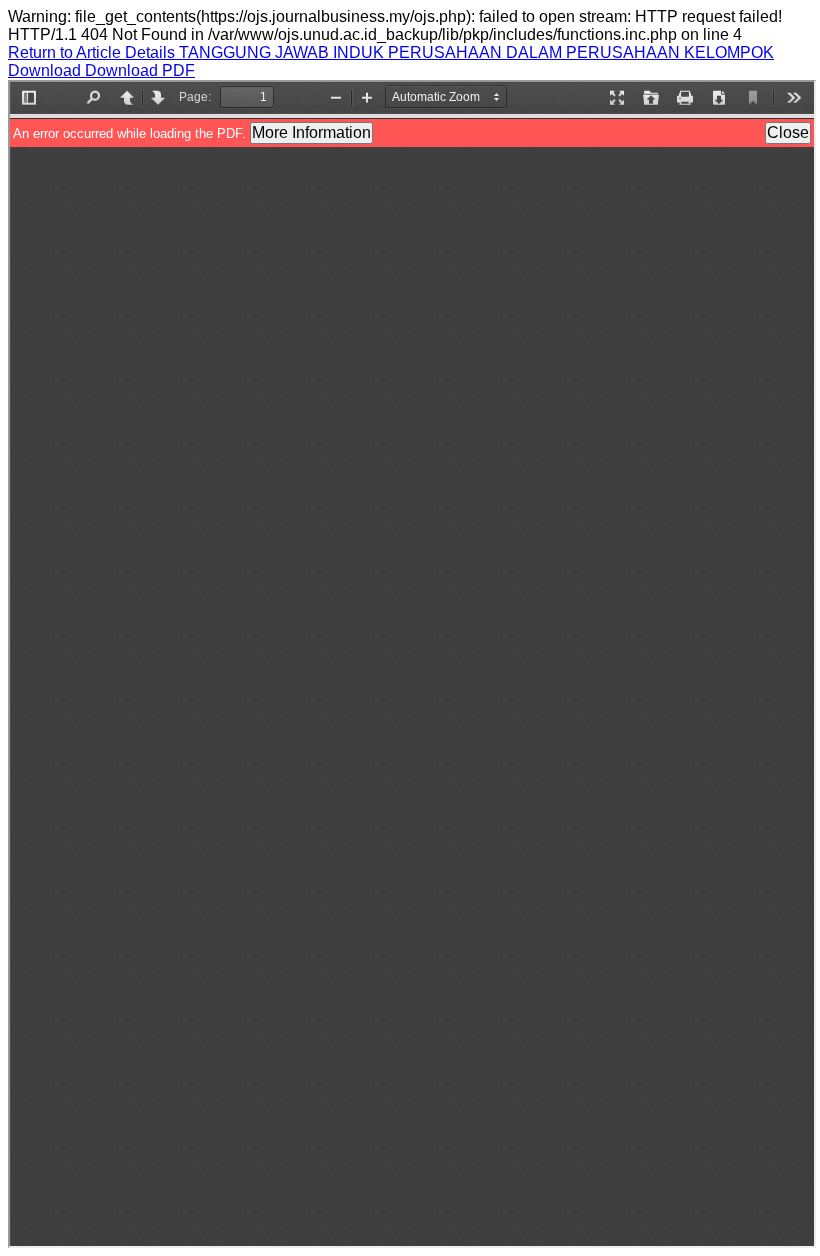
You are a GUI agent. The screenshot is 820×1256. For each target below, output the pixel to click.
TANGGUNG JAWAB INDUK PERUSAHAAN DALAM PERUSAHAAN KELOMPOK (476, 52)
